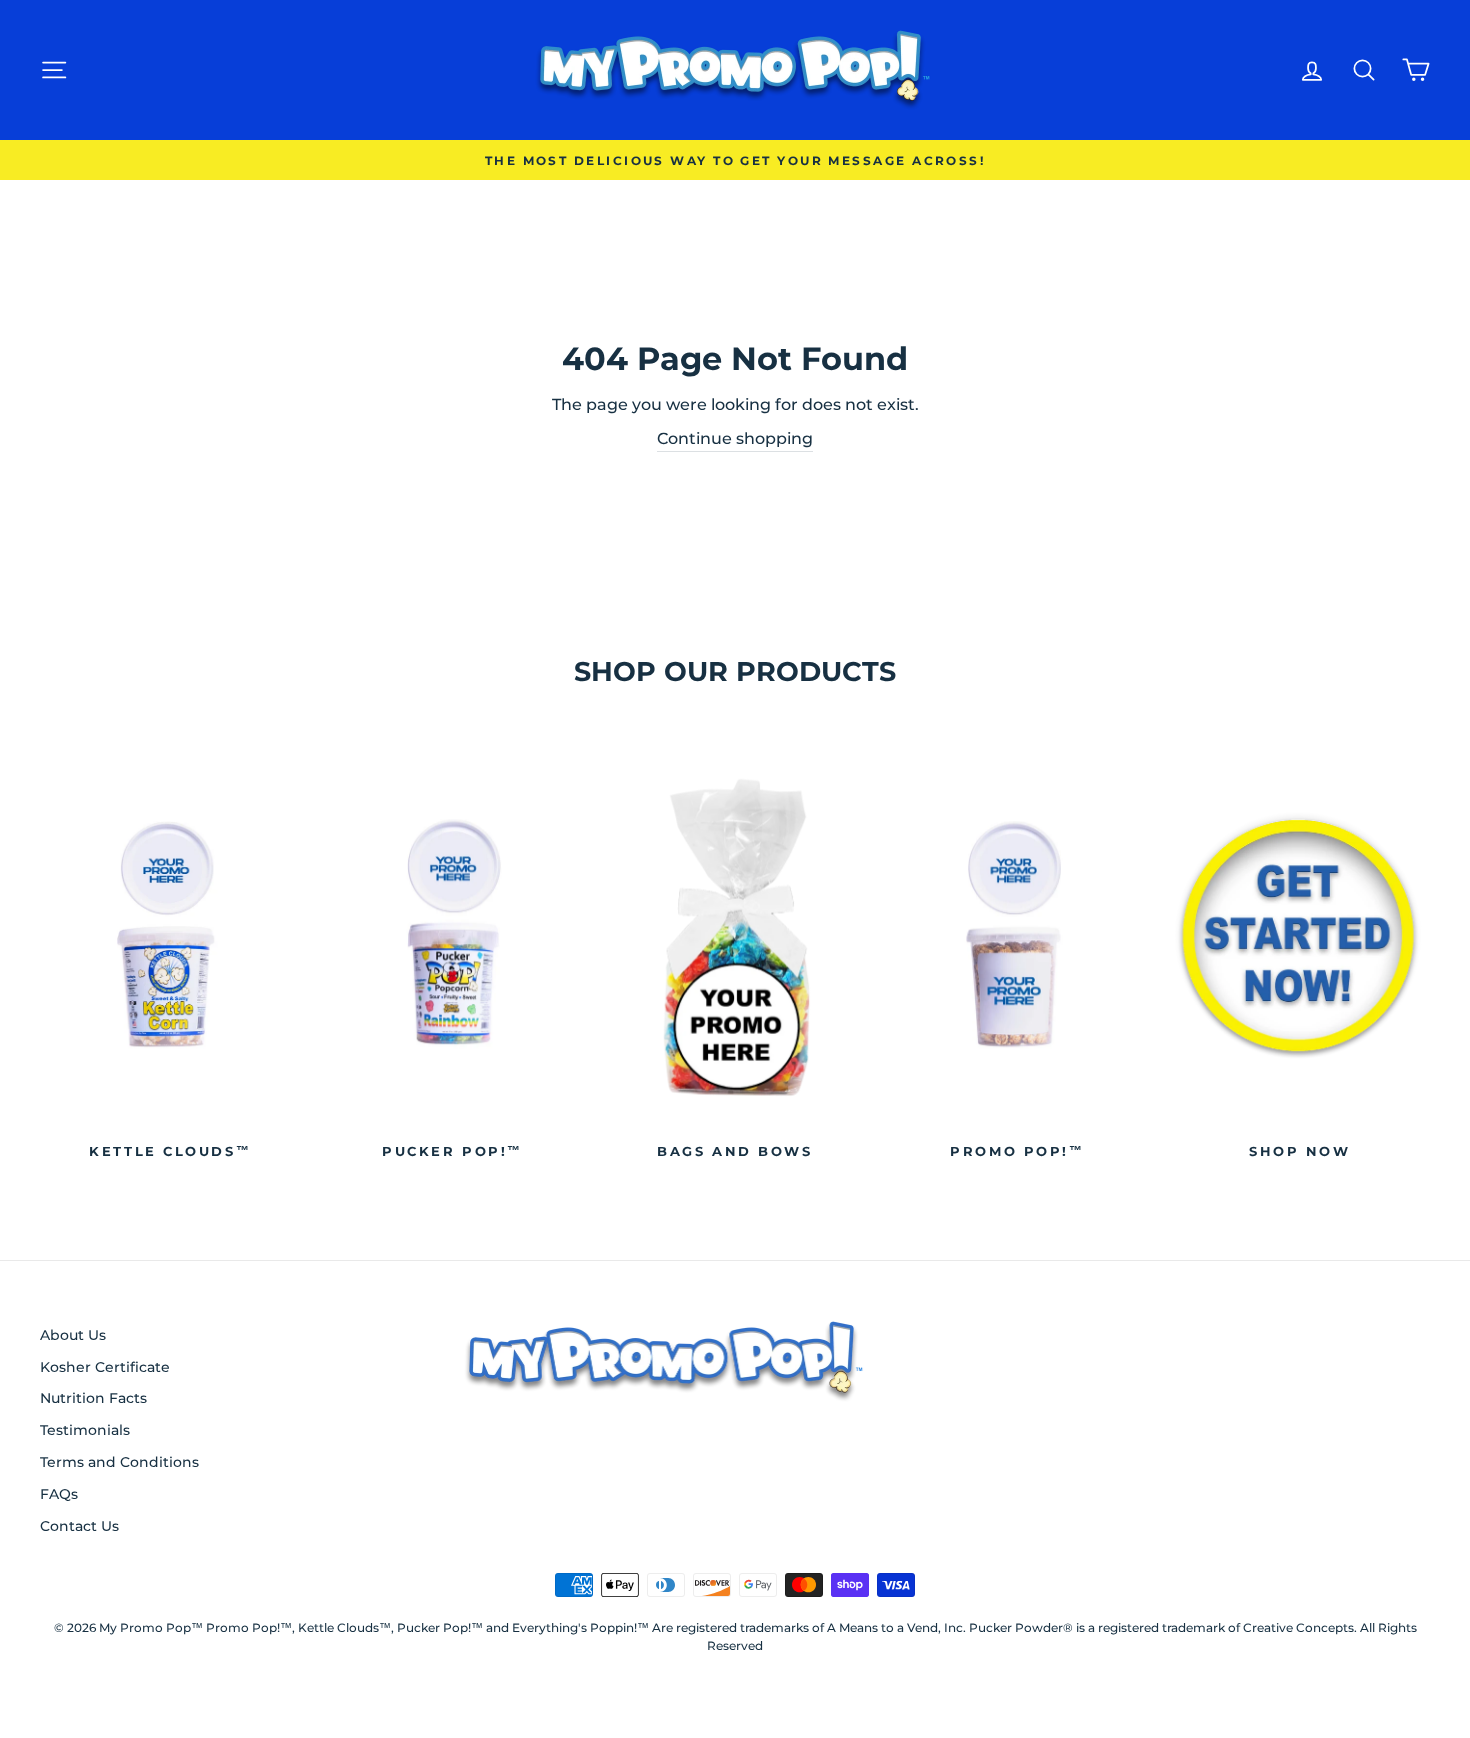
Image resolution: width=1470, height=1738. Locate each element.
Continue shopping (735, 438)
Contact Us (79, 1526)
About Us (73, 1335)
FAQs (59, 1494)
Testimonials (85, 1430)
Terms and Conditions (119, 1462)
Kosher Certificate (105, 1367)
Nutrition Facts (93, 1398)
